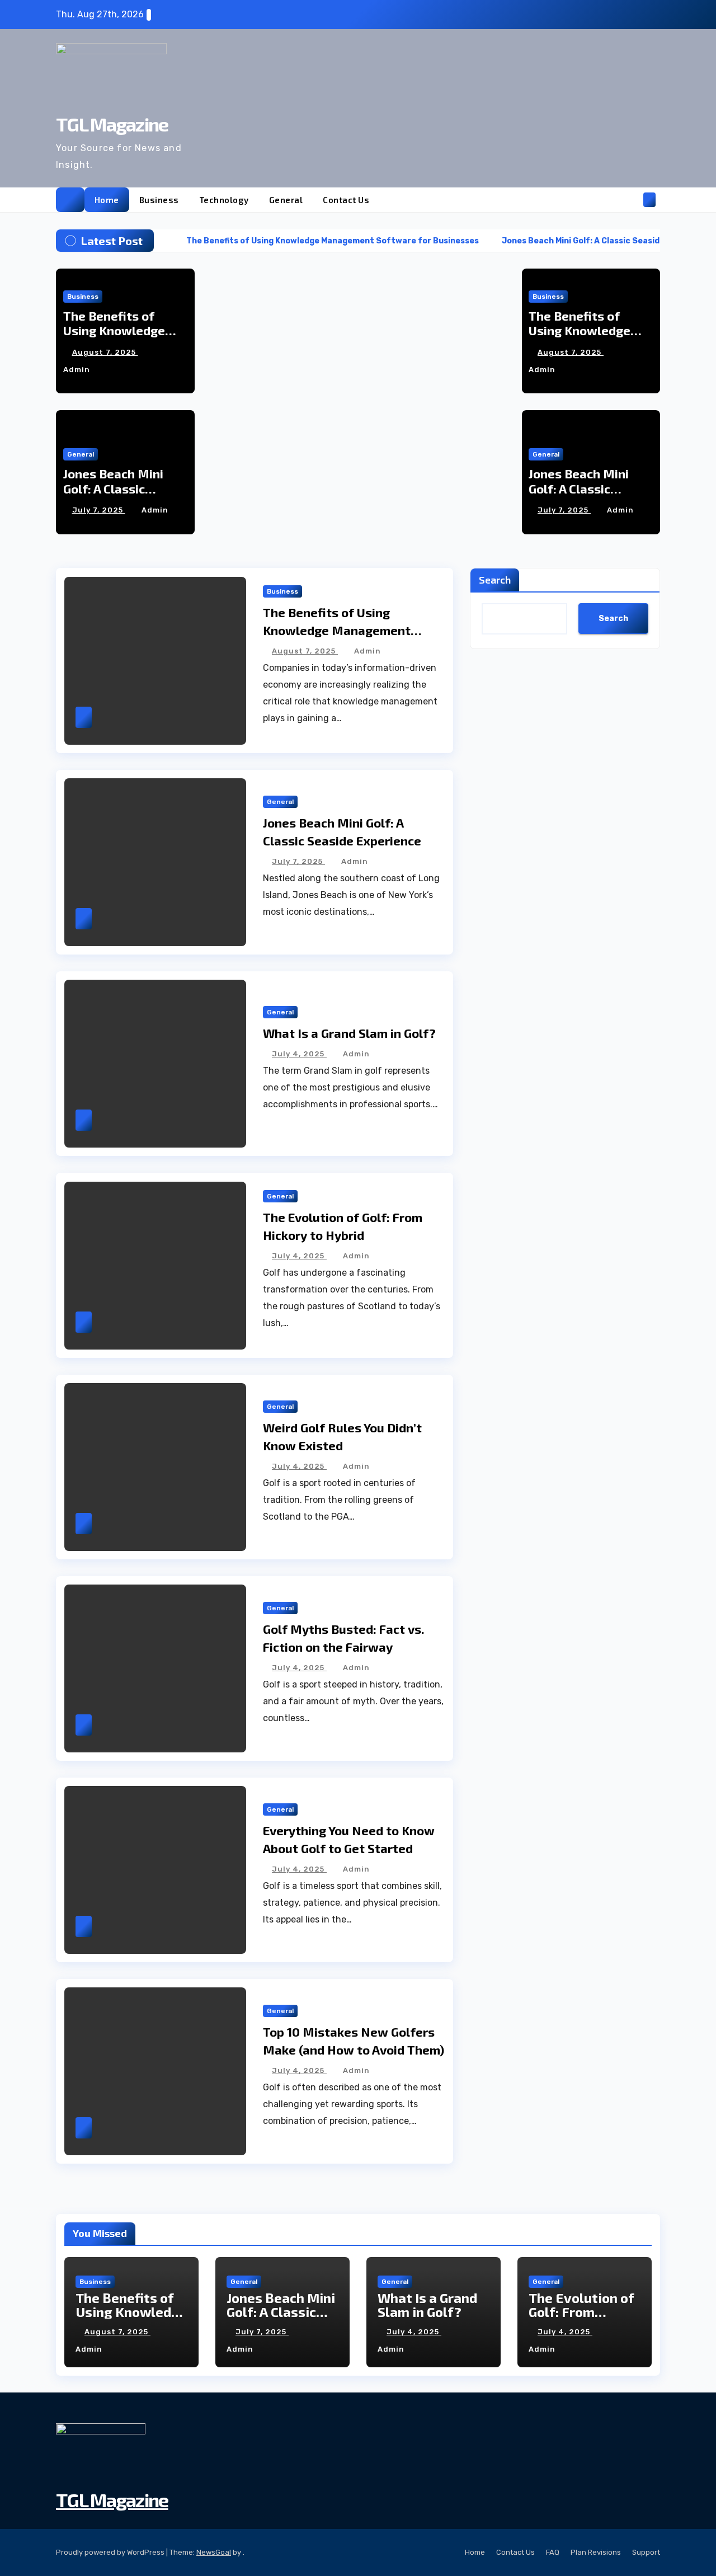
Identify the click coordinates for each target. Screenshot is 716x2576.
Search (495, 580)
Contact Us (346, 200)
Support (646, 2552)
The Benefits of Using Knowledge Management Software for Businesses (337, 630)
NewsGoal (214, 2552)
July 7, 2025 (99, 510)
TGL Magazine (112, 124)
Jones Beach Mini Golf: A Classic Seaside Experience (120, 488)
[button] (631, 199)
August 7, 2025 (105, 352)
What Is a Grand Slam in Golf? (349, 1033)
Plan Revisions (596, 2552)
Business (159, 200)
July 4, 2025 (299, 1054)
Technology (224, 200)
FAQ (553, 2552)
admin (155, 510)
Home (107, 200)
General (286, 200)
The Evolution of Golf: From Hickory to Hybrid (584, 2312)
